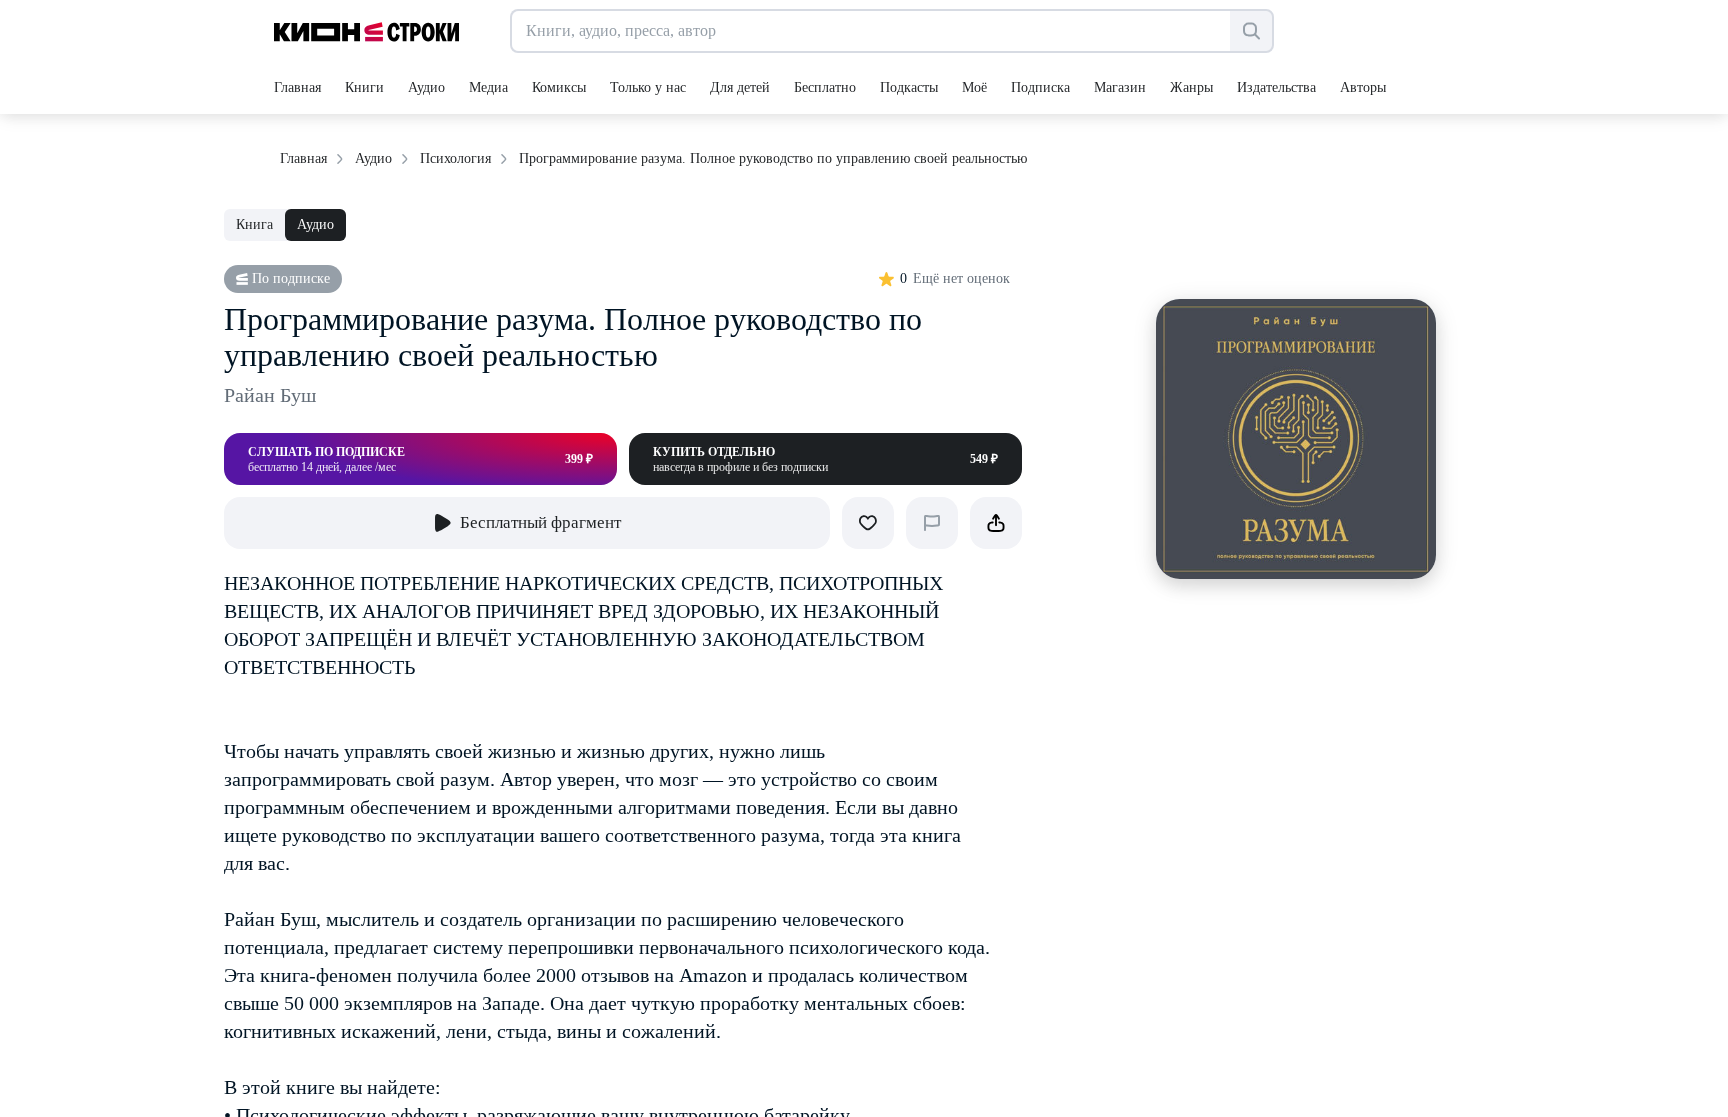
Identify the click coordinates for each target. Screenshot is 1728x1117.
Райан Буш (270, 395)
